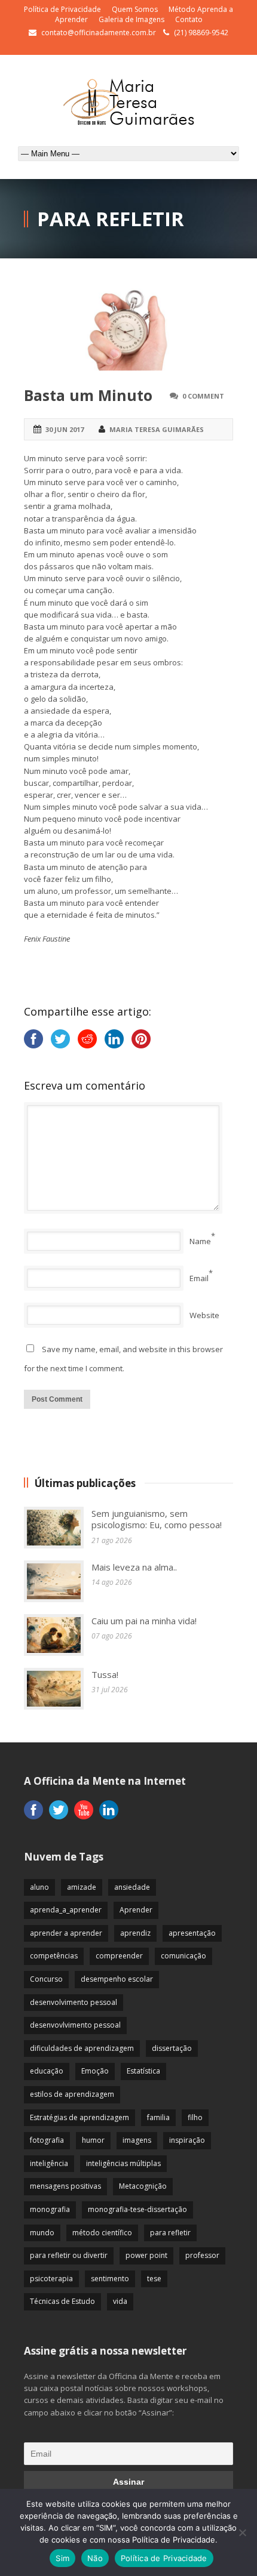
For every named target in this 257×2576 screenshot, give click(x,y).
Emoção (95, 2071)
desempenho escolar (117, 1979)
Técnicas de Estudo (62, 2301)
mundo (42, 2233)
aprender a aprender (66, 1933)
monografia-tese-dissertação (137, 2209)
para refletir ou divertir (69, 2255)
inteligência (49, 2163)
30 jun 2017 (65, 429)
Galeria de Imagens (131, 19)
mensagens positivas (65, 2186)
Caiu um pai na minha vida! (144, 1621)
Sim (62, 2558)
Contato (189, 19)
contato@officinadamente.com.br (99, 33)
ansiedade (132, 1887)
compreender (119, 1956)
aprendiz (135, 1933)
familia (158, 2117)
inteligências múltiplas (123, 2163)
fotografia (47, 2140)
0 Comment (203, 396)
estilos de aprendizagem (72, 2094)
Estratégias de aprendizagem (79, 2117)
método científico (102, 2233)
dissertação (172, 2048)
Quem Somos (135, 9)
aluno (39, 1887)
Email (199, 1278)
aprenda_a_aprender (66, 1910)
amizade (82, 1887)
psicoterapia (51, 2279)
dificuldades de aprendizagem (82, 2048)
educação (47, 2071)
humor (93, 2140)
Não (95, 2558)
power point (146, 2255)
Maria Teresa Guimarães (157, 429)
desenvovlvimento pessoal (75, 2025)
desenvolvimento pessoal (74, 2002)
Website (204, 1315)
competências (54, 1956)
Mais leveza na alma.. (134, 1567)
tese (154, 2279)
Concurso (46, 1979)
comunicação (183, 1956)
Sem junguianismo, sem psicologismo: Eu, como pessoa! (157, 1519)
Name (200, 1241)
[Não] (242, 2532)
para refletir (170, 2233)
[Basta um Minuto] (128, 329)
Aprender (136, 1910)
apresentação (192, 1933)
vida (120, 2301)
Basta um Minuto (88, 395)
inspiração (187, 2140)
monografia (50, 2209)
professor (202, 2255)
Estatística (143, 2071)
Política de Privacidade (62, 9)
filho (195, 2117)
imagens (137, 2140)
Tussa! (105, 1674)
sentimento (110, 2279)
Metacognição (143, 2186)
